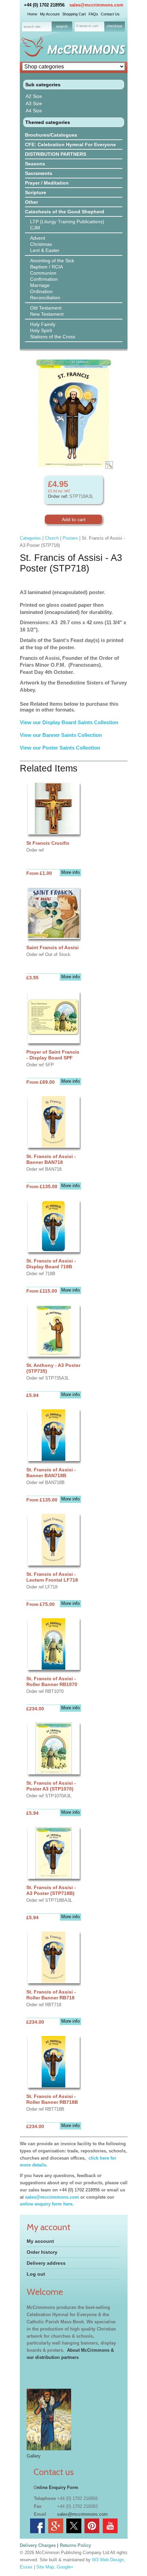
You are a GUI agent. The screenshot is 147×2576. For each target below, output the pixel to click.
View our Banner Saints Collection (62, 735)
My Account (50, 14)
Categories (30, 538)
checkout (114, 26)
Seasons (35, 164)
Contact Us (110, 14)
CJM (35, 228)
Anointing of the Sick (52, 261)
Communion (43, 273)
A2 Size (34, 96)
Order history (42, 2252)
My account (40, 2241)
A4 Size (34, 111)
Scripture (36, 192)
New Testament (47, 314)
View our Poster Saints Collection (60, 748)
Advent (38, 238)
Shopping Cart (74, 14)
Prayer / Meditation (47, 183)
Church (52, 538)
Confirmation (44, 279)
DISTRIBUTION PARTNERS (56, 154)
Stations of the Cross (53, 337)
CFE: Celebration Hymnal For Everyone (70, 144)
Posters (70, 538)
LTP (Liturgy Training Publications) (67, 222)
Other (31, 202)
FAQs (93, 14)
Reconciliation (45, 298)
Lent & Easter (45, 250)
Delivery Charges (38, 2545)
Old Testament (46, 308)
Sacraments (39, 173)
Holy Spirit (41, 330)
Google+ (65, 2567)
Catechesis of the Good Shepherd (65, 212)
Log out (36, 2274)
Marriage (40, 285)
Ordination (41, 291)
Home (32, 14)
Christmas (41, 244)
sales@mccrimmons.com (96, 5)
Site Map (45, 2567)
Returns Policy (75, 2545)
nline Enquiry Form (58, 2487)
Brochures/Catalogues (51, 135)
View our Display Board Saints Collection (69, 722)
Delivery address (46, 2263)
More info (70, 872)
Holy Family (43, 324)
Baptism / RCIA (46, 267)
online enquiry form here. (47, 2204)
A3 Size (34, 103)
